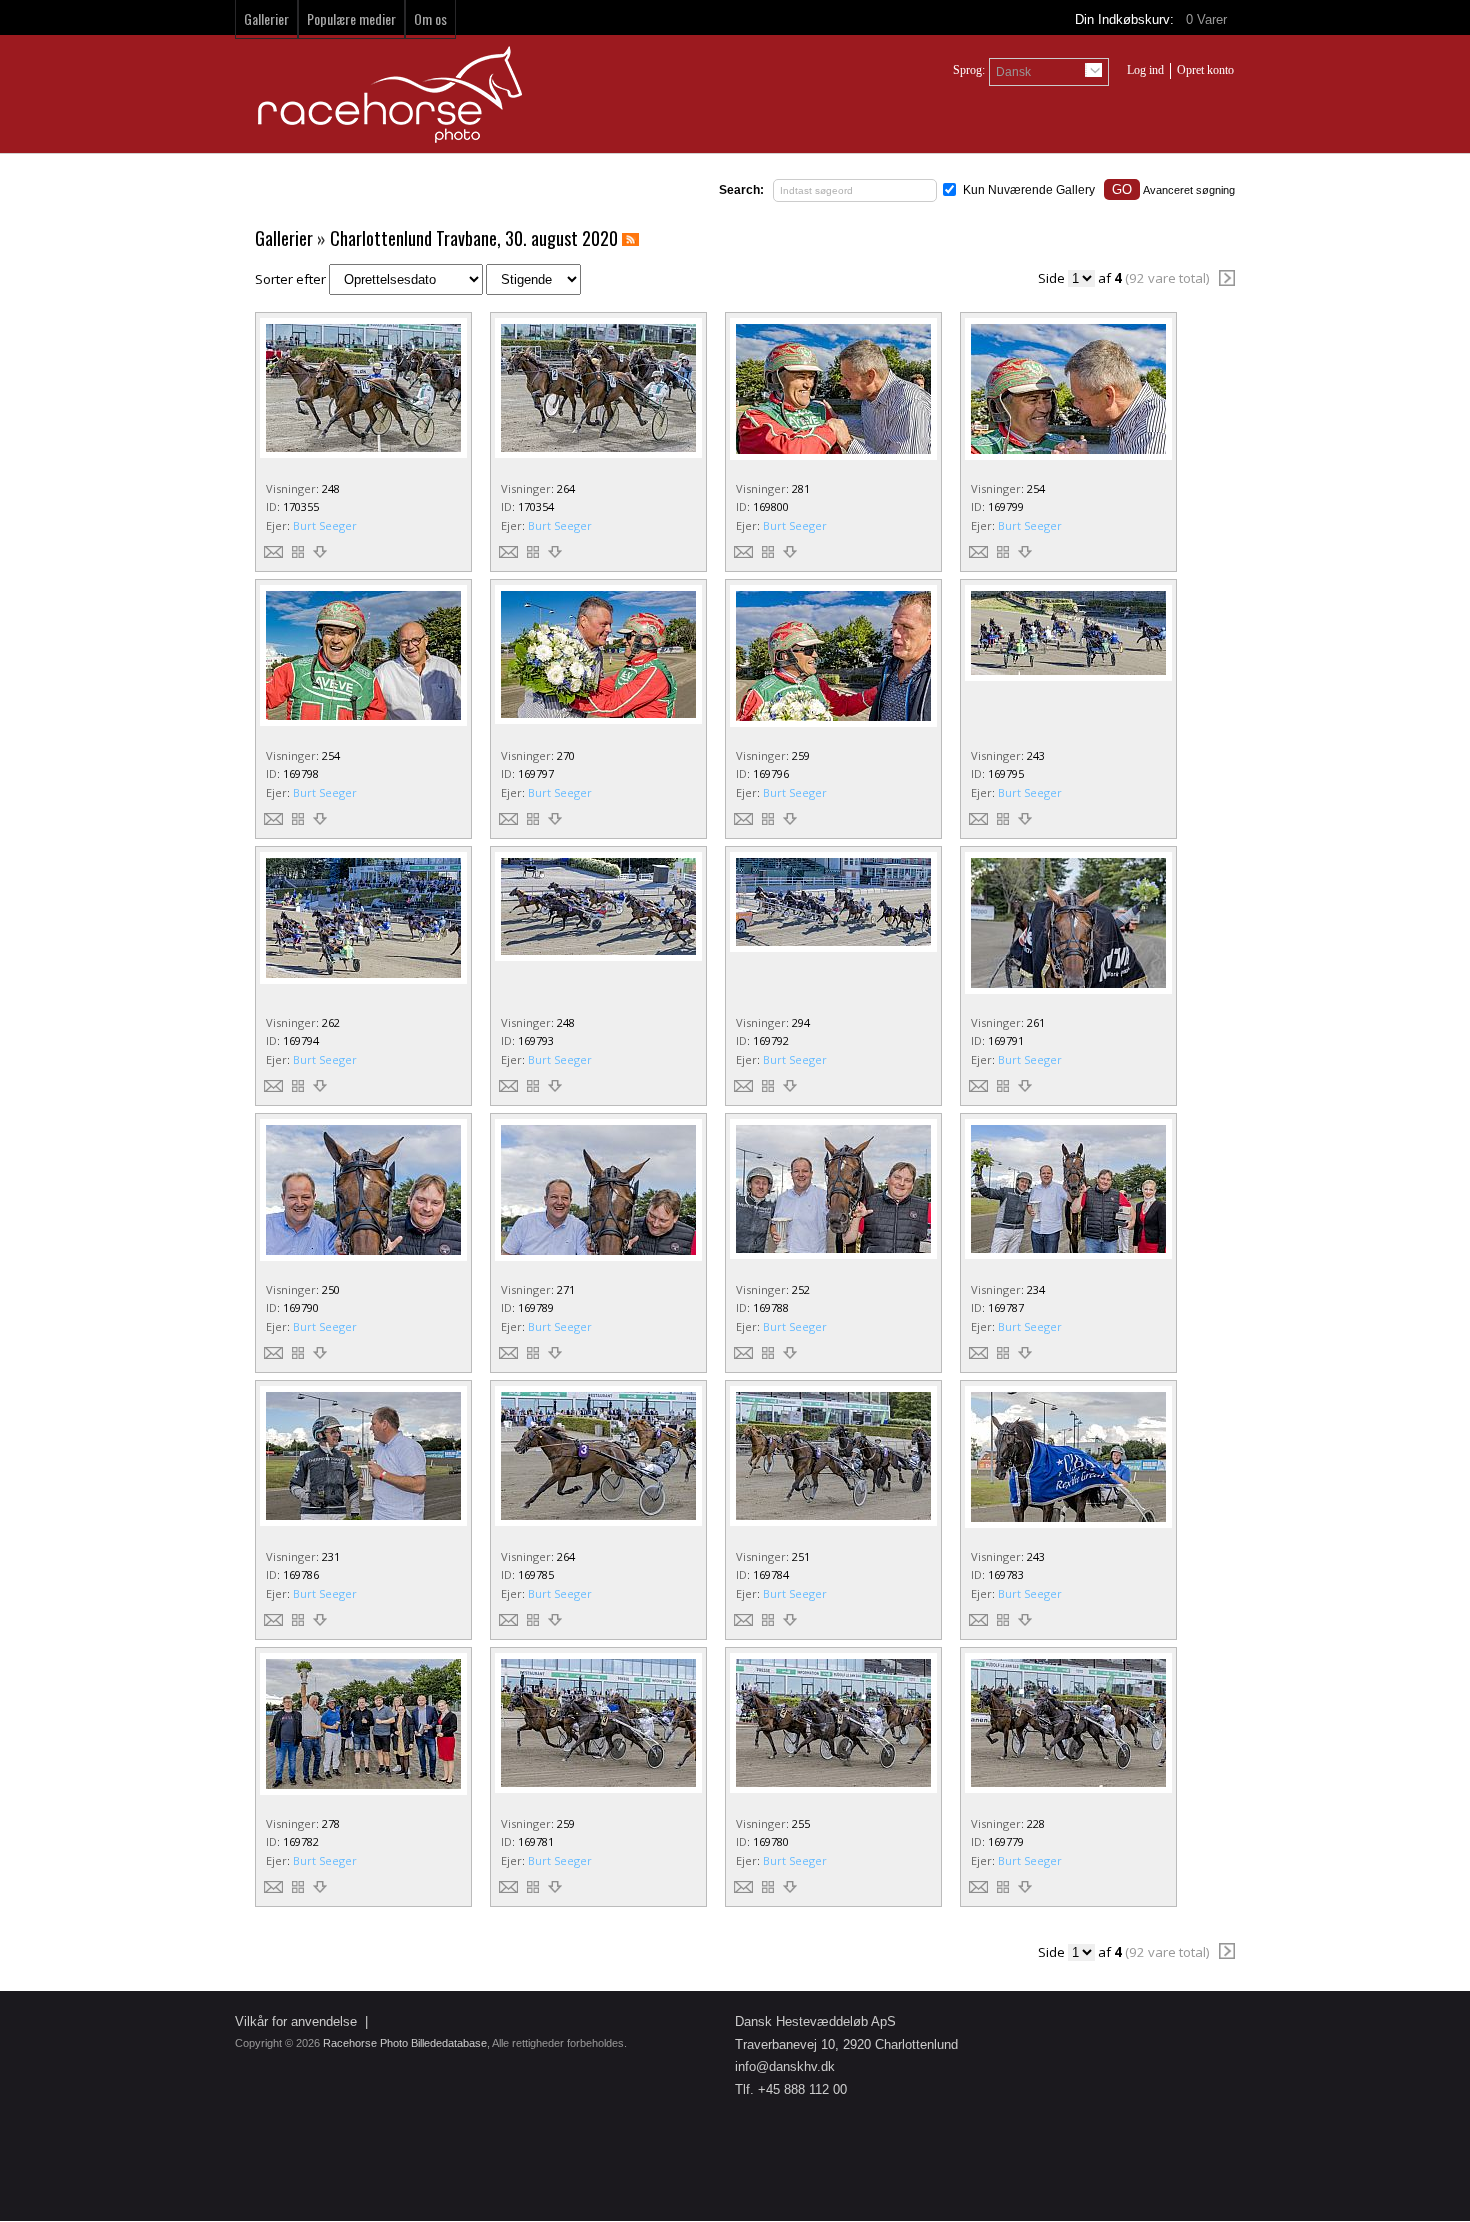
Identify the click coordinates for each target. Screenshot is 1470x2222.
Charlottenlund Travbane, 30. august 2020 (474, 238)
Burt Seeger (325, 525)
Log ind (1145, 70)
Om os (430, 18)
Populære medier (351, 18)
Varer (1208, 19)
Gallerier (266, 18)
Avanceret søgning (1189, 190)
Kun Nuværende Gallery (1029, 190)
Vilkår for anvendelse (296, 2021)
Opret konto (1205, 70)
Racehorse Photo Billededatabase (405, 2043)
